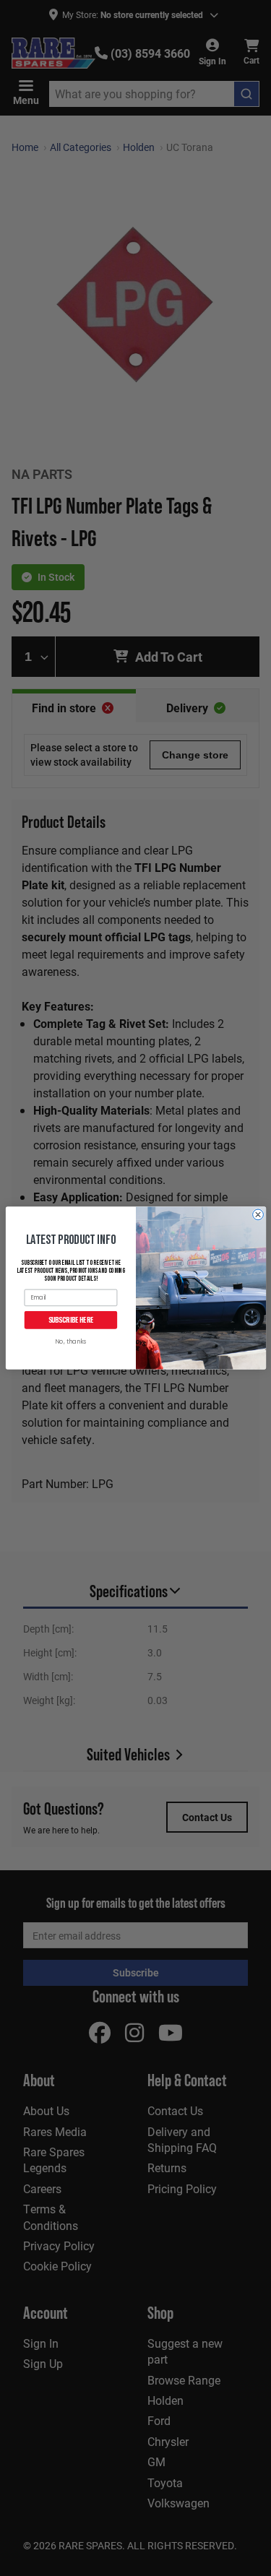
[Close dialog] (258, 1215)
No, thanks (70, 1342)
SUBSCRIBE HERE (70, 1320)
